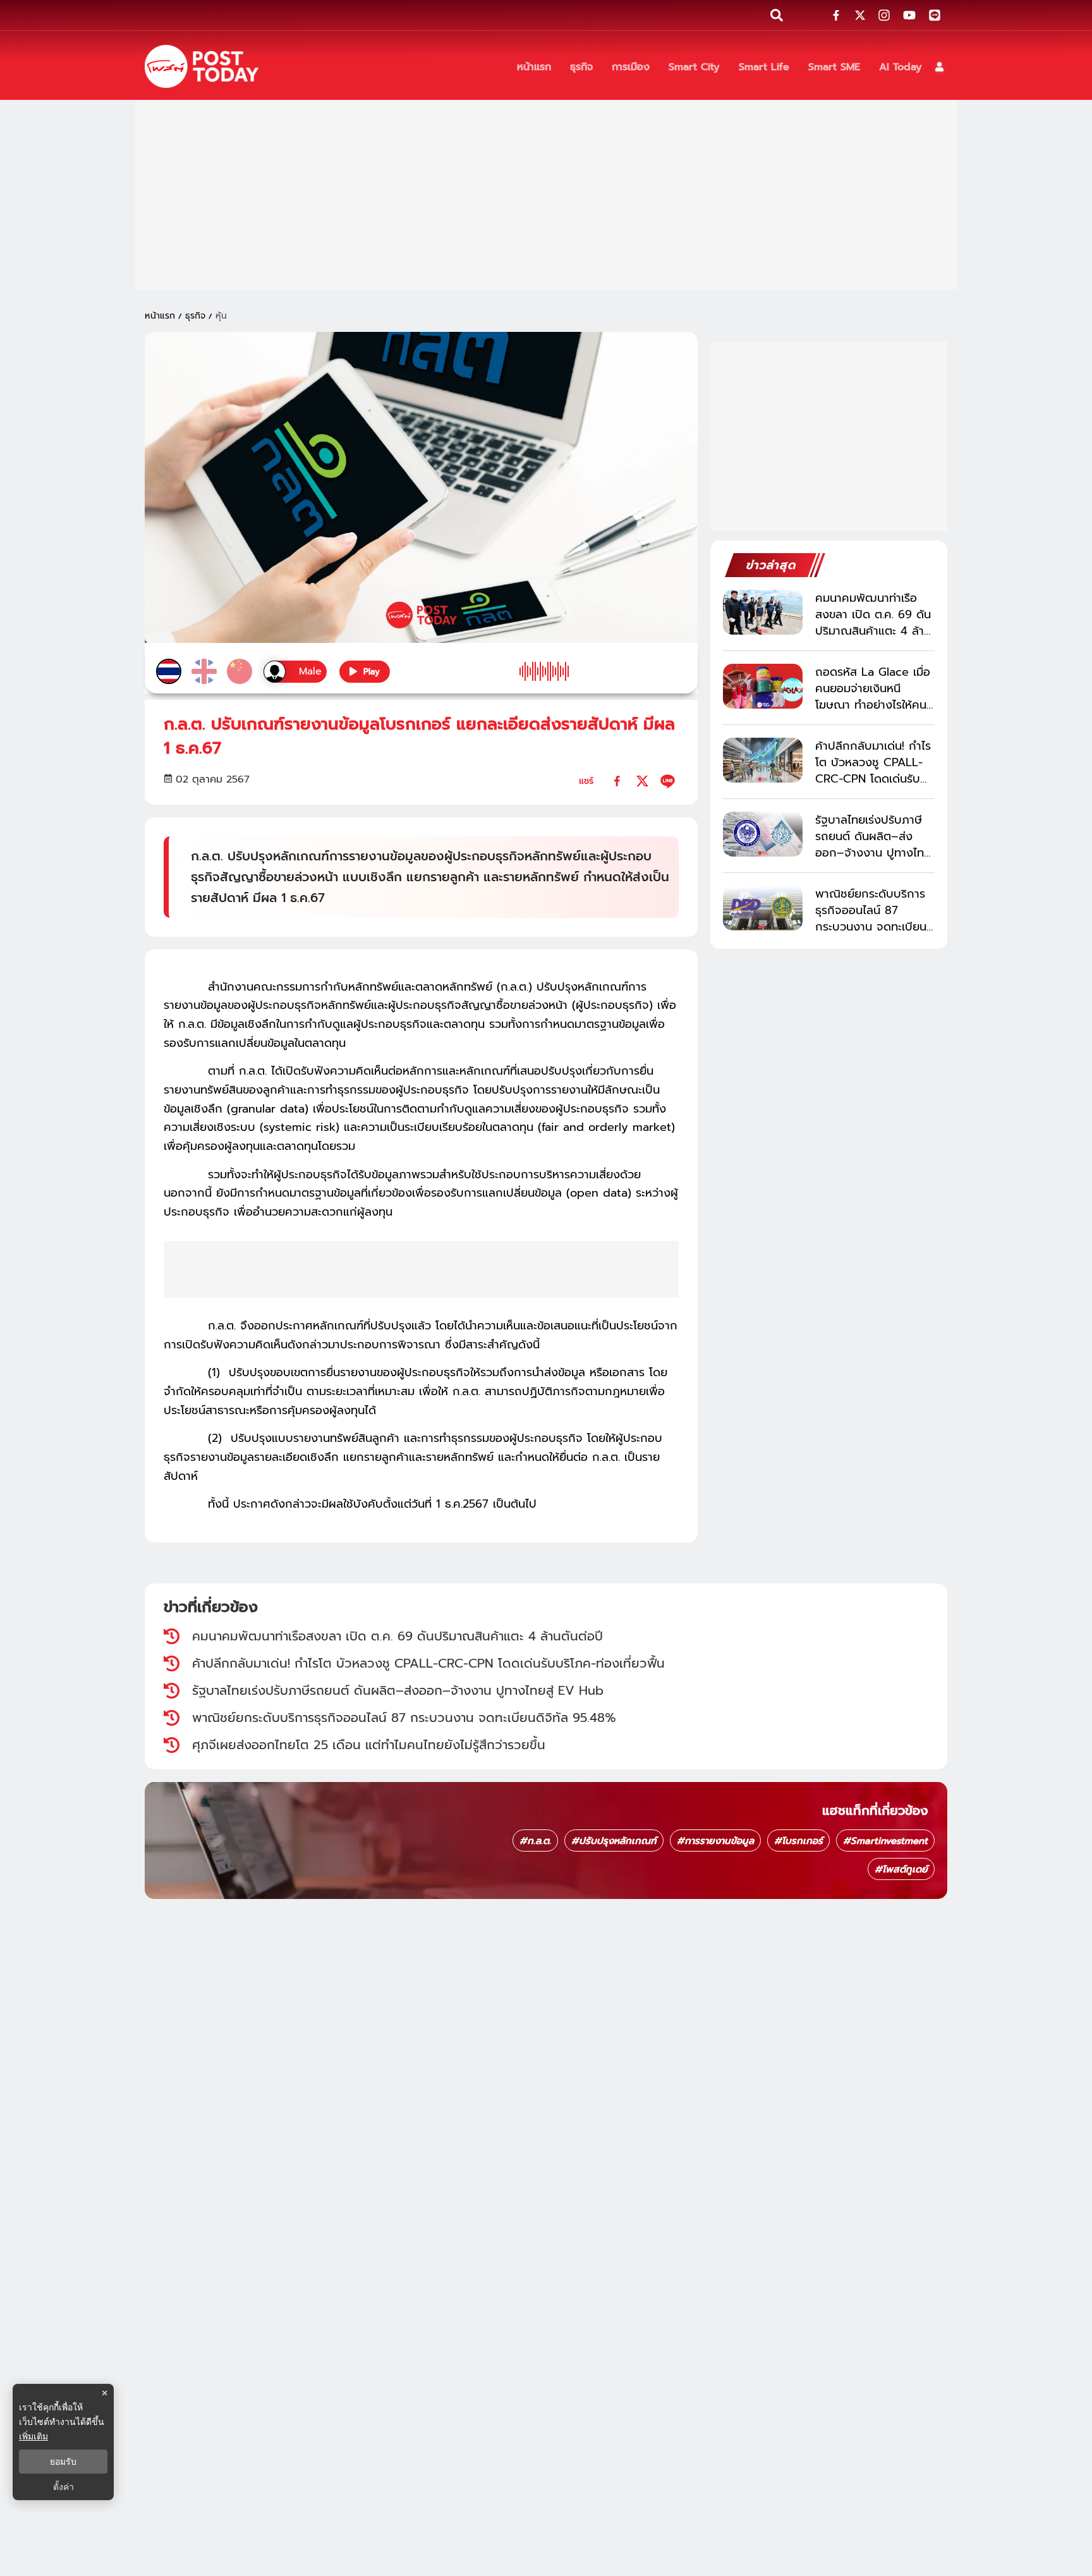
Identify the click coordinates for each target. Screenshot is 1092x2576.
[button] (939, 67)
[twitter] (642, 781)
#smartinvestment (885, 1841)
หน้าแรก (160, 316)
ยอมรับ (63, 2462)
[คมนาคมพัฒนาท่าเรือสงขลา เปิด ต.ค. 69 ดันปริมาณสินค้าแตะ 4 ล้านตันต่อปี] (763, 612)
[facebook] (617, 781)
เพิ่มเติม (33, 2436)
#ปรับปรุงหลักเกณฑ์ (614, 1841)
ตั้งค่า (64, 2487)
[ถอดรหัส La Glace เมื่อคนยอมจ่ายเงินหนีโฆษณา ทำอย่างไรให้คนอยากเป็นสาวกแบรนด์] (763, 686)
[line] (668, 781)
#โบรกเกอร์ (798, 1841)
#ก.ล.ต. (535, 1841)
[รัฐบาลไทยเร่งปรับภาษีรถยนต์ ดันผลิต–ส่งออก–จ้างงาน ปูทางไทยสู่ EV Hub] (763, 834)
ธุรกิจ (195, 316)
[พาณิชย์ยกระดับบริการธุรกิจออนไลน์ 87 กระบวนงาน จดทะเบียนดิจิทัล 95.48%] (763, 908)
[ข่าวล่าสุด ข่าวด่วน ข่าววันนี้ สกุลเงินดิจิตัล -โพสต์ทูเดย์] (202, 66)
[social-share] (836, 15)
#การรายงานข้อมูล (715, 1841)
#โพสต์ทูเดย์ (901, 1869)
